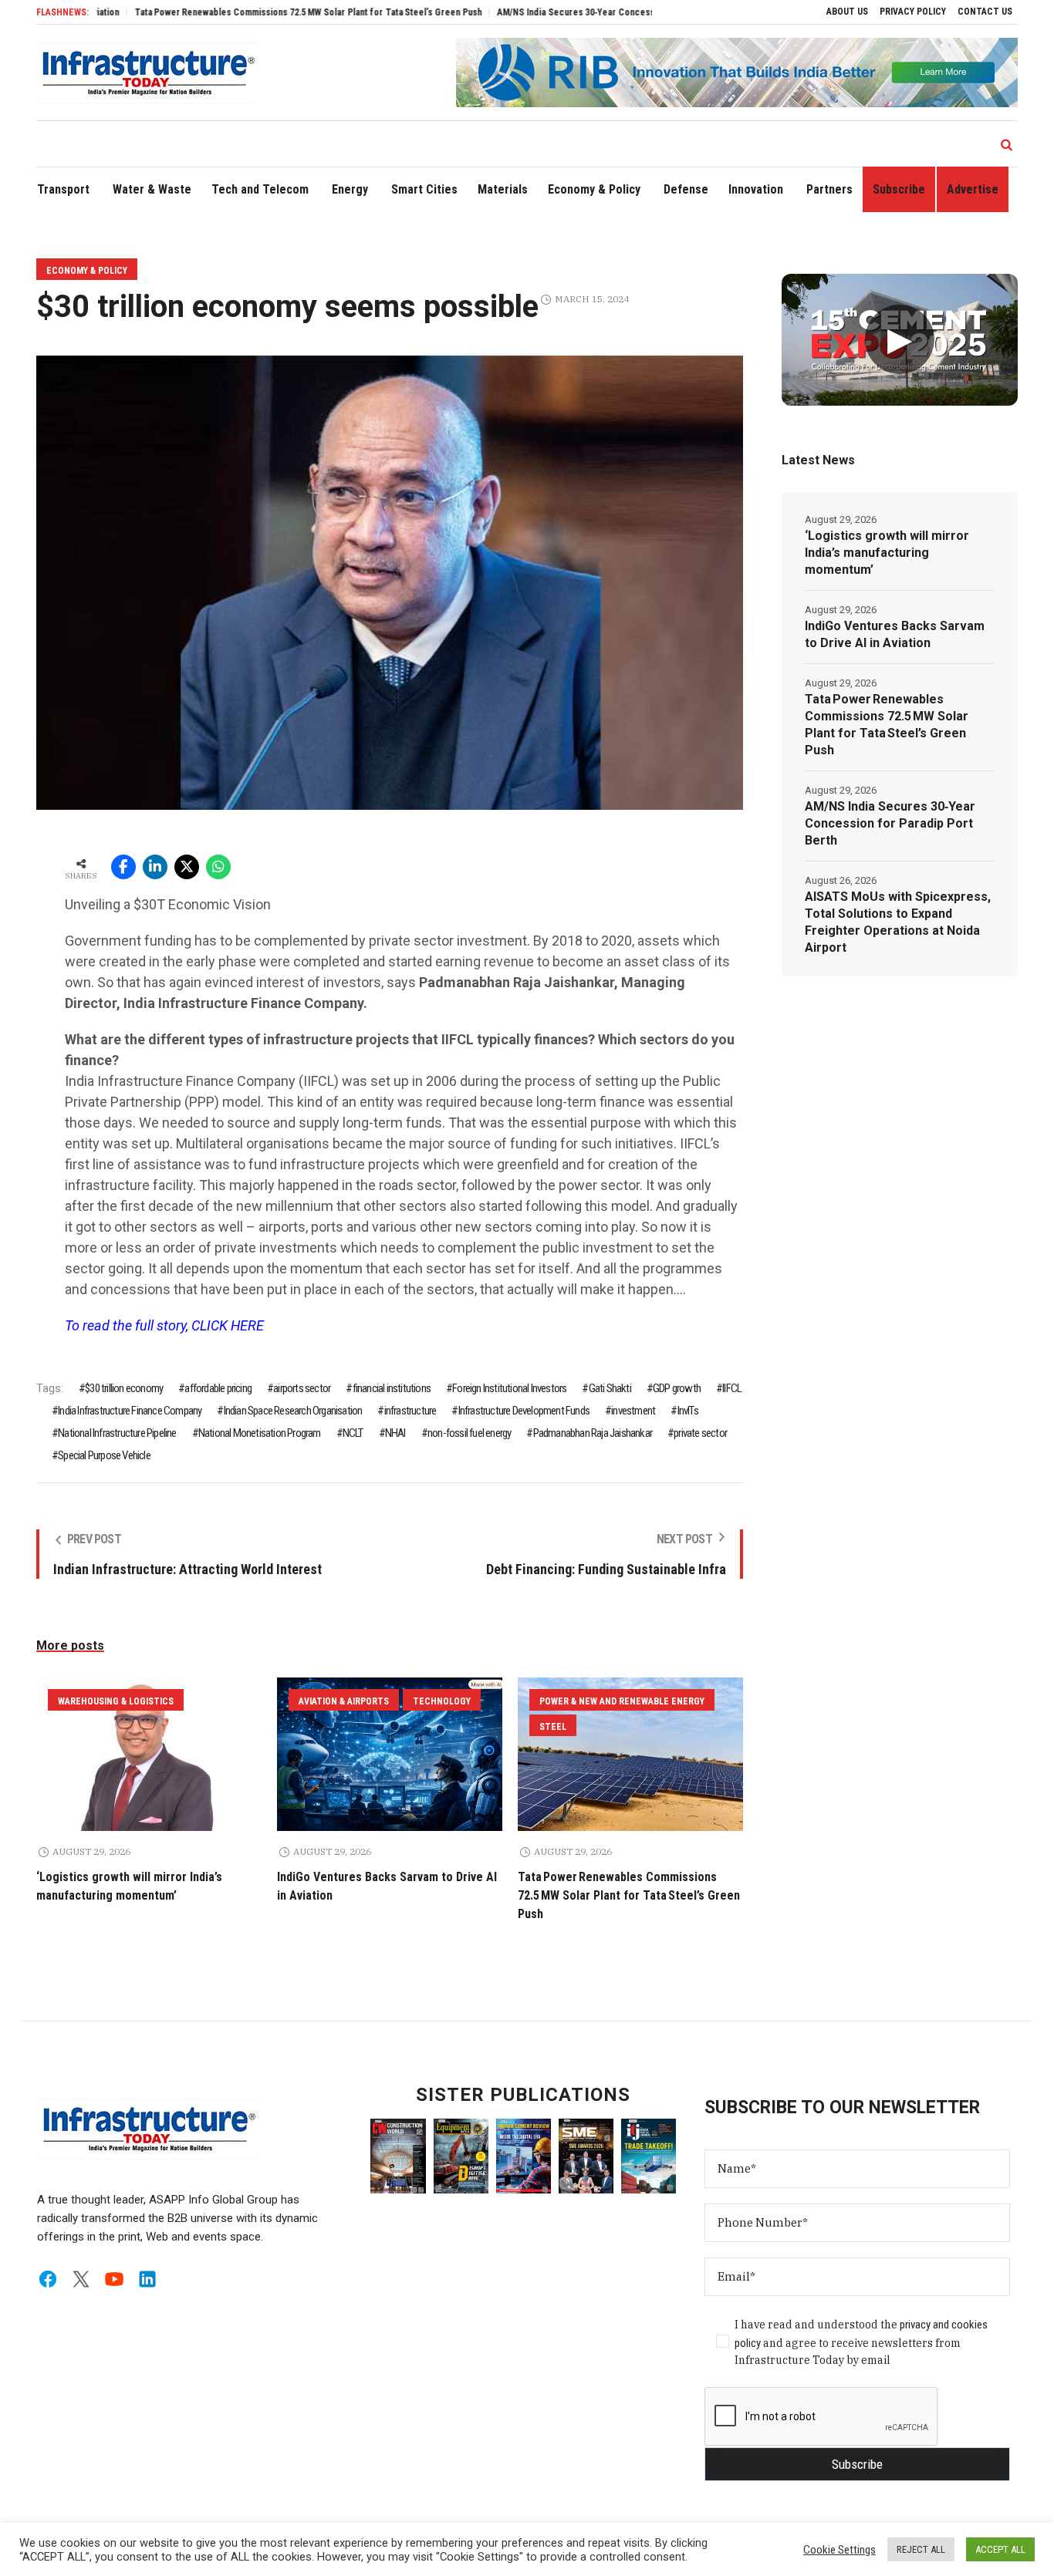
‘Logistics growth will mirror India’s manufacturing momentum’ (887, 553)
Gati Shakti (610, 1388)
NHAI (395, 1433)
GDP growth (677, 1388)
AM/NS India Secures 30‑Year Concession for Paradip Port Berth (572, 12)
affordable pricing (218, 1388)
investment (633, 1411)
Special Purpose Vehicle (104, 1455)
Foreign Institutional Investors (509, 1388)
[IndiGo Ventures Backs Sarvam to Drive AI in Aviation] (390, 1754)
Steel (553, 1727)
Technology (442, 1701)
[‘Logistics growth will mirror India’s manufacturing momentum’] (149, 1754)
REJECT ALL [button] (921, 2549)
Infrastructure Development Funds (524, 1411)
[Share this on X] (187, 867)
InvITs (687, 1411)
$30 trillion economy (124, 1388)
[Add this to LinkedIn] (155, 867)
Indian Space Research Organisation (293, 1411)
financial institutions (392, 1388)
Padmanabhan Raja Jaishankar (593, 1433)
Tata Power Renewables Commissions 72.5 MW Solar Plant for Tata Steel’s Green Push (251, 12)
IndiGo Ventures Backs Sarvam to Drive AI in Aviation (895, 634)
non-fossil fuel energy (469, 1433)
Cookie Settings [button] (839, 2550)
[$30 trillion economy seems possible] (390, 582)
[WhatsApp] (218, 867)
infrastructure (410, 1411)
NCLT (353, 1433)
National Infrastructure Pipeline (117, 1433)
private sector (700, 1433)
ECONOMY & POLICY (87, 271)
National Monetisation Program (260, 1433)
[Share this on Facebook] (123, 867)
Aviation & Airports (344, 1701)
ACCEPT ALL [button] (1000, 2549)
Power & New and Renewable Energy (622, 1701)
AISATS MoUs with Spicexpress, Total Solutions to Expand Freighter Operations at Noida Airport (898, 922)
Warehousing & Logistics (116, 1701)
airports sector (302, 1388)
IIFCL (732, 1388)
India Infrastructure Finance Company (130, 1411)
